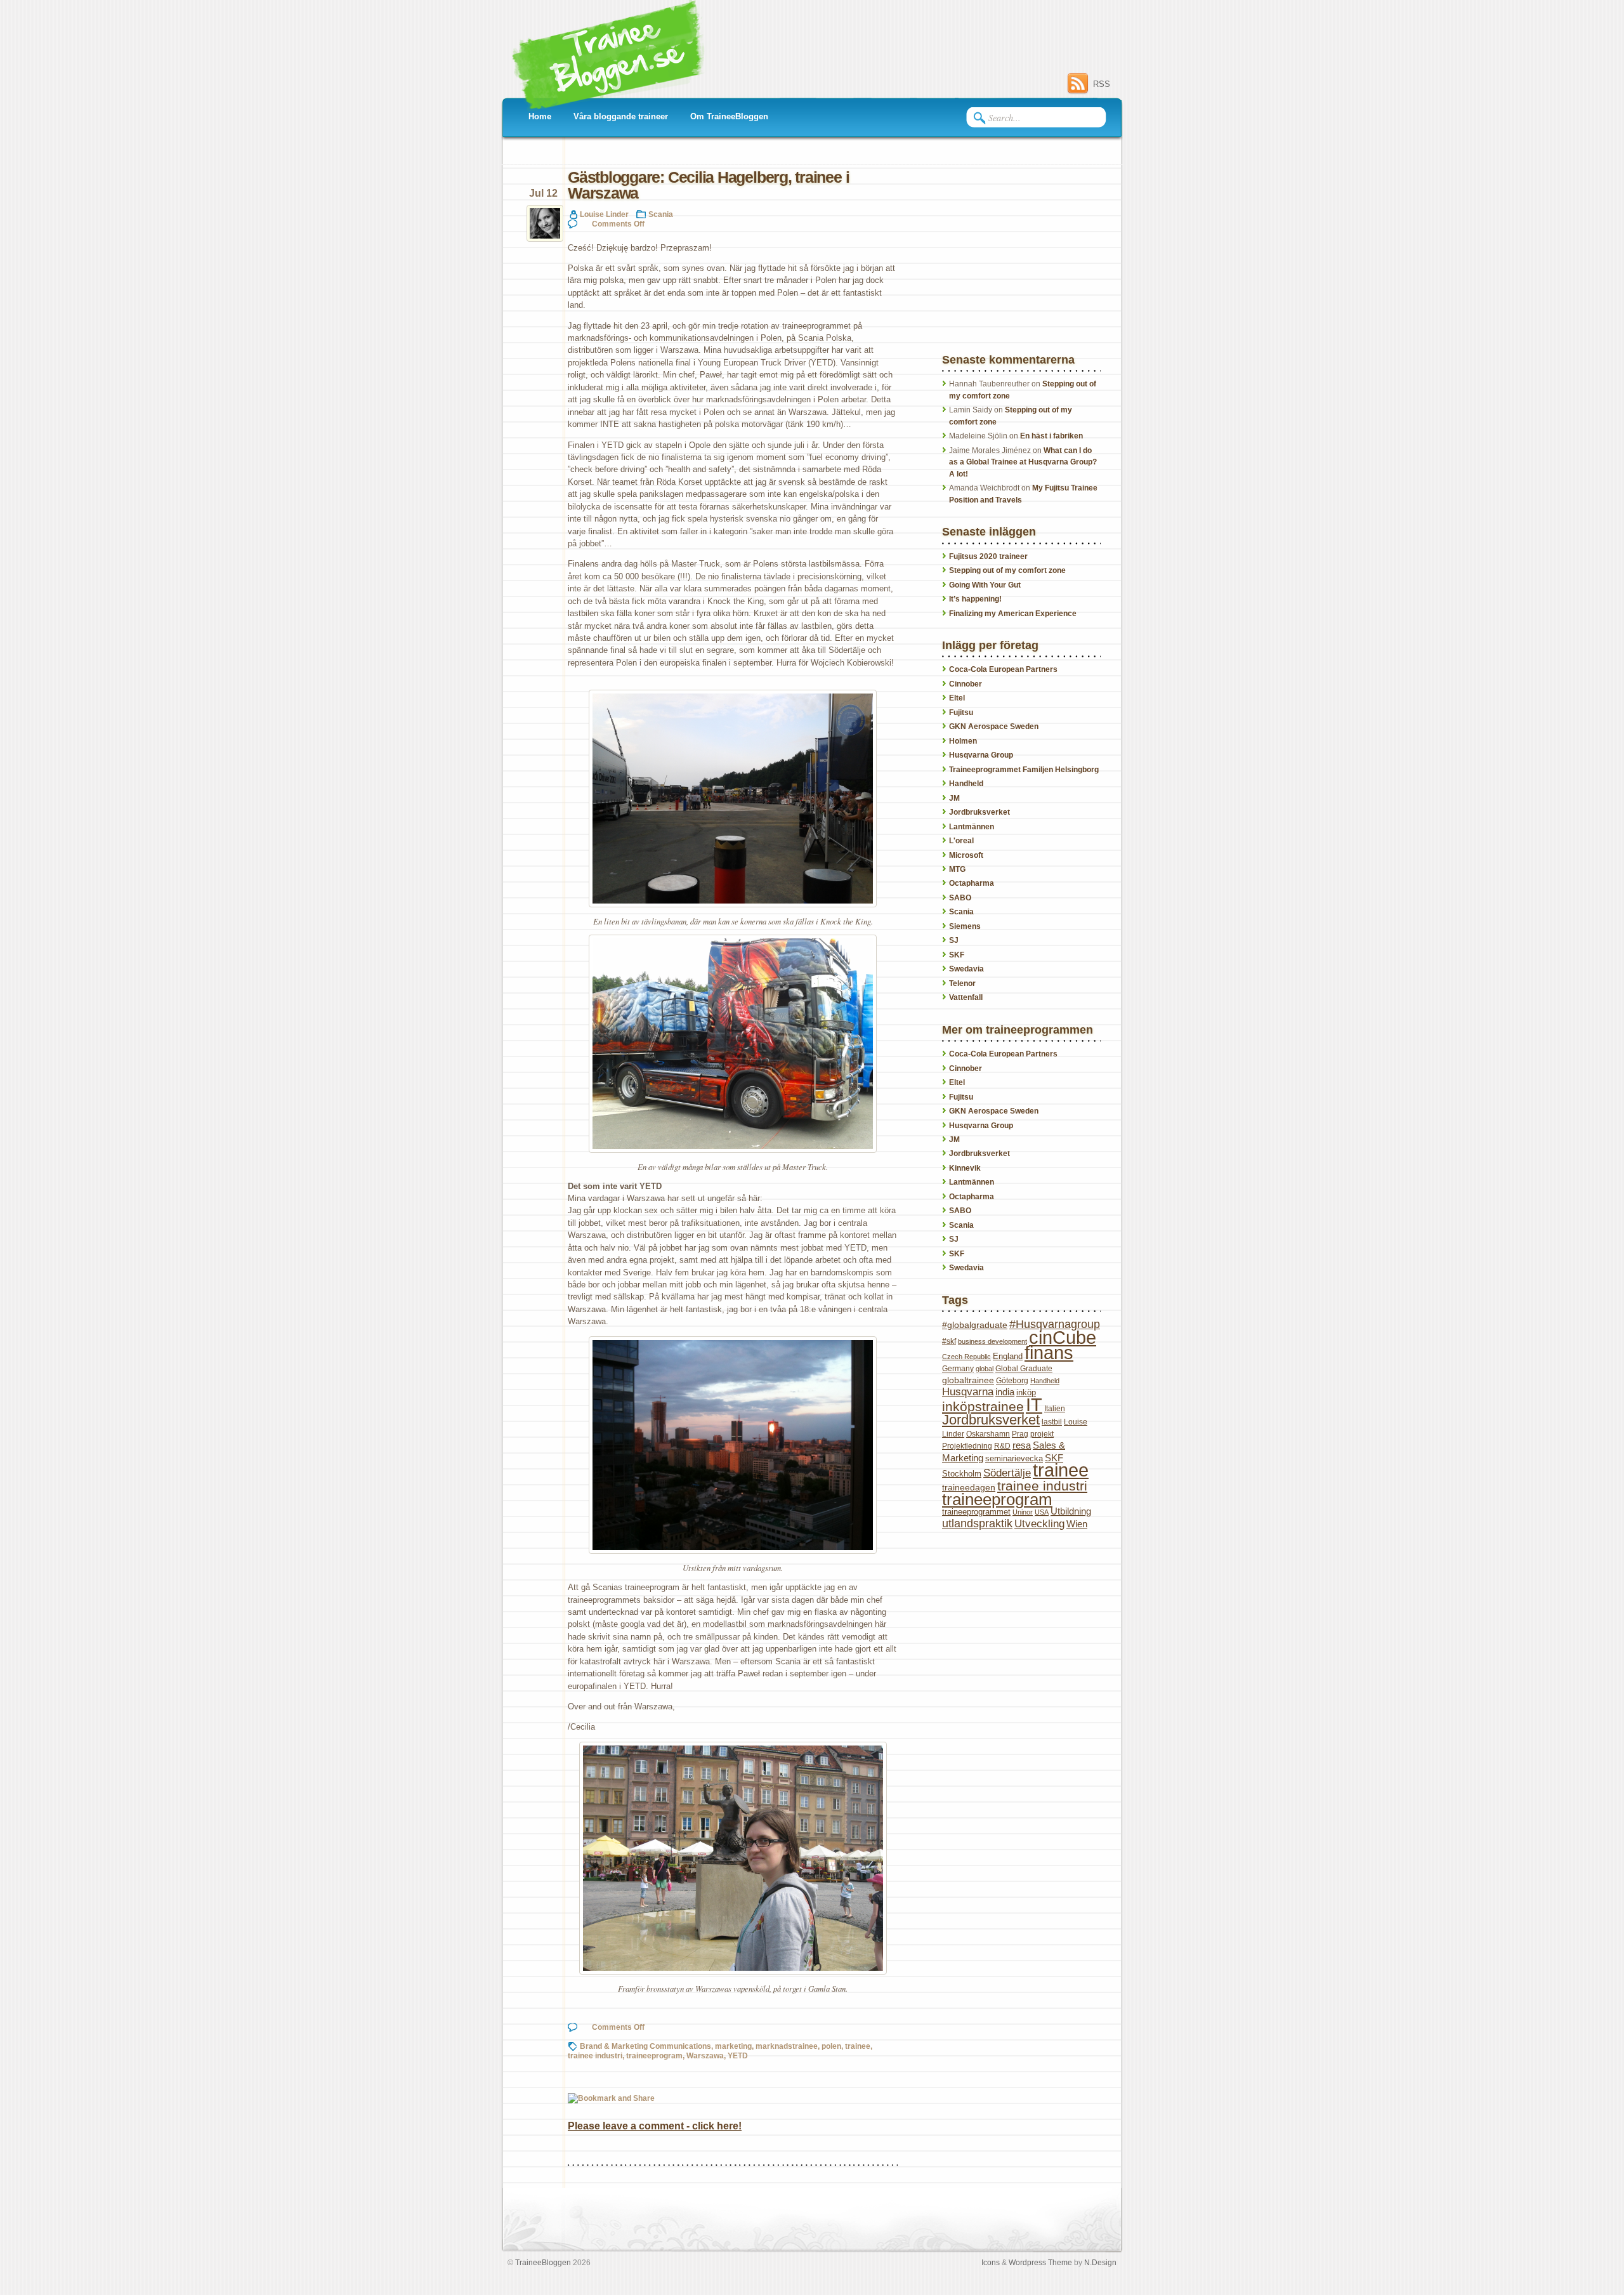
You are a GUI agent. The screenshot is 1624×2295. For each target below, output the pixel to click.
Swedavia (966, 969)
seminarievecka (1014, 1458)
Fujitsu (961, 713)
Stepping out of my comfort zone (1007, 570)
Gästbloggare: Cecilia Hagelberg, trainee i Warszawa (708, 185)
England (1008, 1356)
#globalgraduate (975, 1325)
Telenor (962, 983)
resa (1022, 1445)
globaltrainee (968, 1380)
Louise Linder (604, 214)
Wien (1077, 1524)
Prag (1020, 1434)
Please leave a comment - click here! (655, 2126)
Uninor (1023, 1512)
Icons (991, 2262)
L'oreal (961, 841)
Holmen (963, 741)
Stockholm (962, 1474)
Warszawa (705, 2055)
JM (954, 798)
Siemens (965, 926)
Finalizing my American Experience (1013, 614)
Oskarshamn (988, 1434)
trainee (858, 2046)
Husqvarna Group (981, 755)
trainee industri (595, 2055)
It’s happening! (975, 599)
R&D (1002, 1446)
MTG (957, 869)
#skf (949, 1341)
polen (831, 2046)
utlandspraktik (977, 1523)
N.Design (1100, 2262)
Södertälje (1007, 1473)
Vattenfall (966, 997)
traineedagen (969, 1487)
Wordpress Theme (1040, 2262)
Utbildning (1071, 1511)
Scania (661, 214)
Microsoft (966, 855)
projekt (1042, 1434)
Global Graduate (1024, 1369)
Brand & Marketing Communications (645, 2046)
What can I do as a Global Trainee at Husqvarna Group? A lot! (1023, 462)
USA (1042, 1512)
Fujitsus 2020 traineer (988, 556)
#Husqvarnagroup (1055, 1324)
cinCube (1063, 1338)
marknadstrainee (787, 2046)
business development (992, 1341)
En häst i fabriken (1051, 436)
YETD (738, 2055)
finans (1049, 1353)
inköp (1026, 1392)
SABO (960, 898)
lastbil (1052, 1422)
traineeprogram (654, 2055)
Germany (958, 1369)
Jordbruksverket (979, 812)
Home (540, 116)
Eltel (957, 698)
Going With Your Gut (985, 585)
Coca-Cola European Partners (1003, 669)
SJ (954, 940)
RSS (1102, 84)
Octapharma (972, 883)
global (985, 1369)
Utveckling (1039, 1524)
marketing (733, 2046)
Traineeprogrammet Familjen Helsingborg (1024, 770)
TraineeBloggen (543, 2262)
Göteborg (1012, 1381)
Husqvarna (968, 1392)
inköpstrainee (983, 1406)
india (1005, 1392)
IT (1034, 1404)
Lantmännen (972, 827)
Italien (1055, 1409)
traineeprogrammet (976, 1512)
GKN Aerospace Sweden (994, 727)
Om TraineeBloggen (729, 116)
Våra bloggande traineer (621, 116)
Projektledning (967, 1446)
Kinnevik (965, 1168)
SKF (957, 955)
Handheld (966, 784)
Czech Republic (966, 1357)
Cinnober (966, 684)
